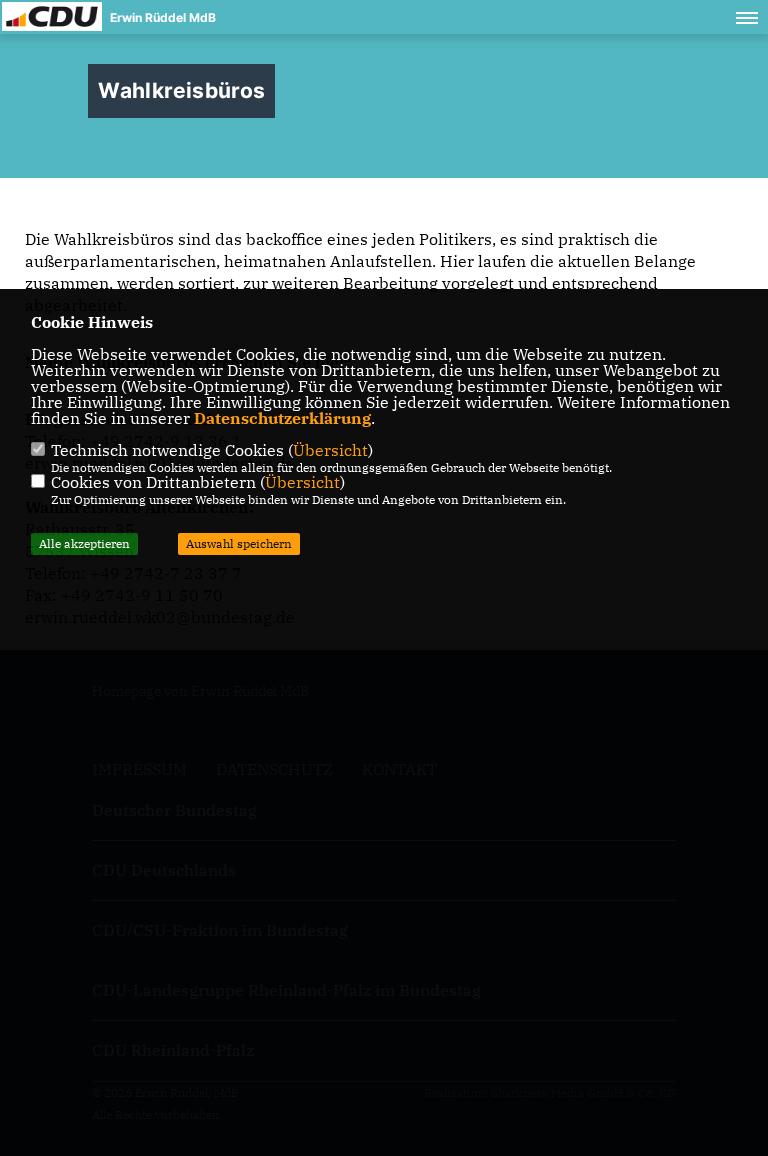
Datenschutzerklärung (282, 418)
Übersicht (330, 450)
